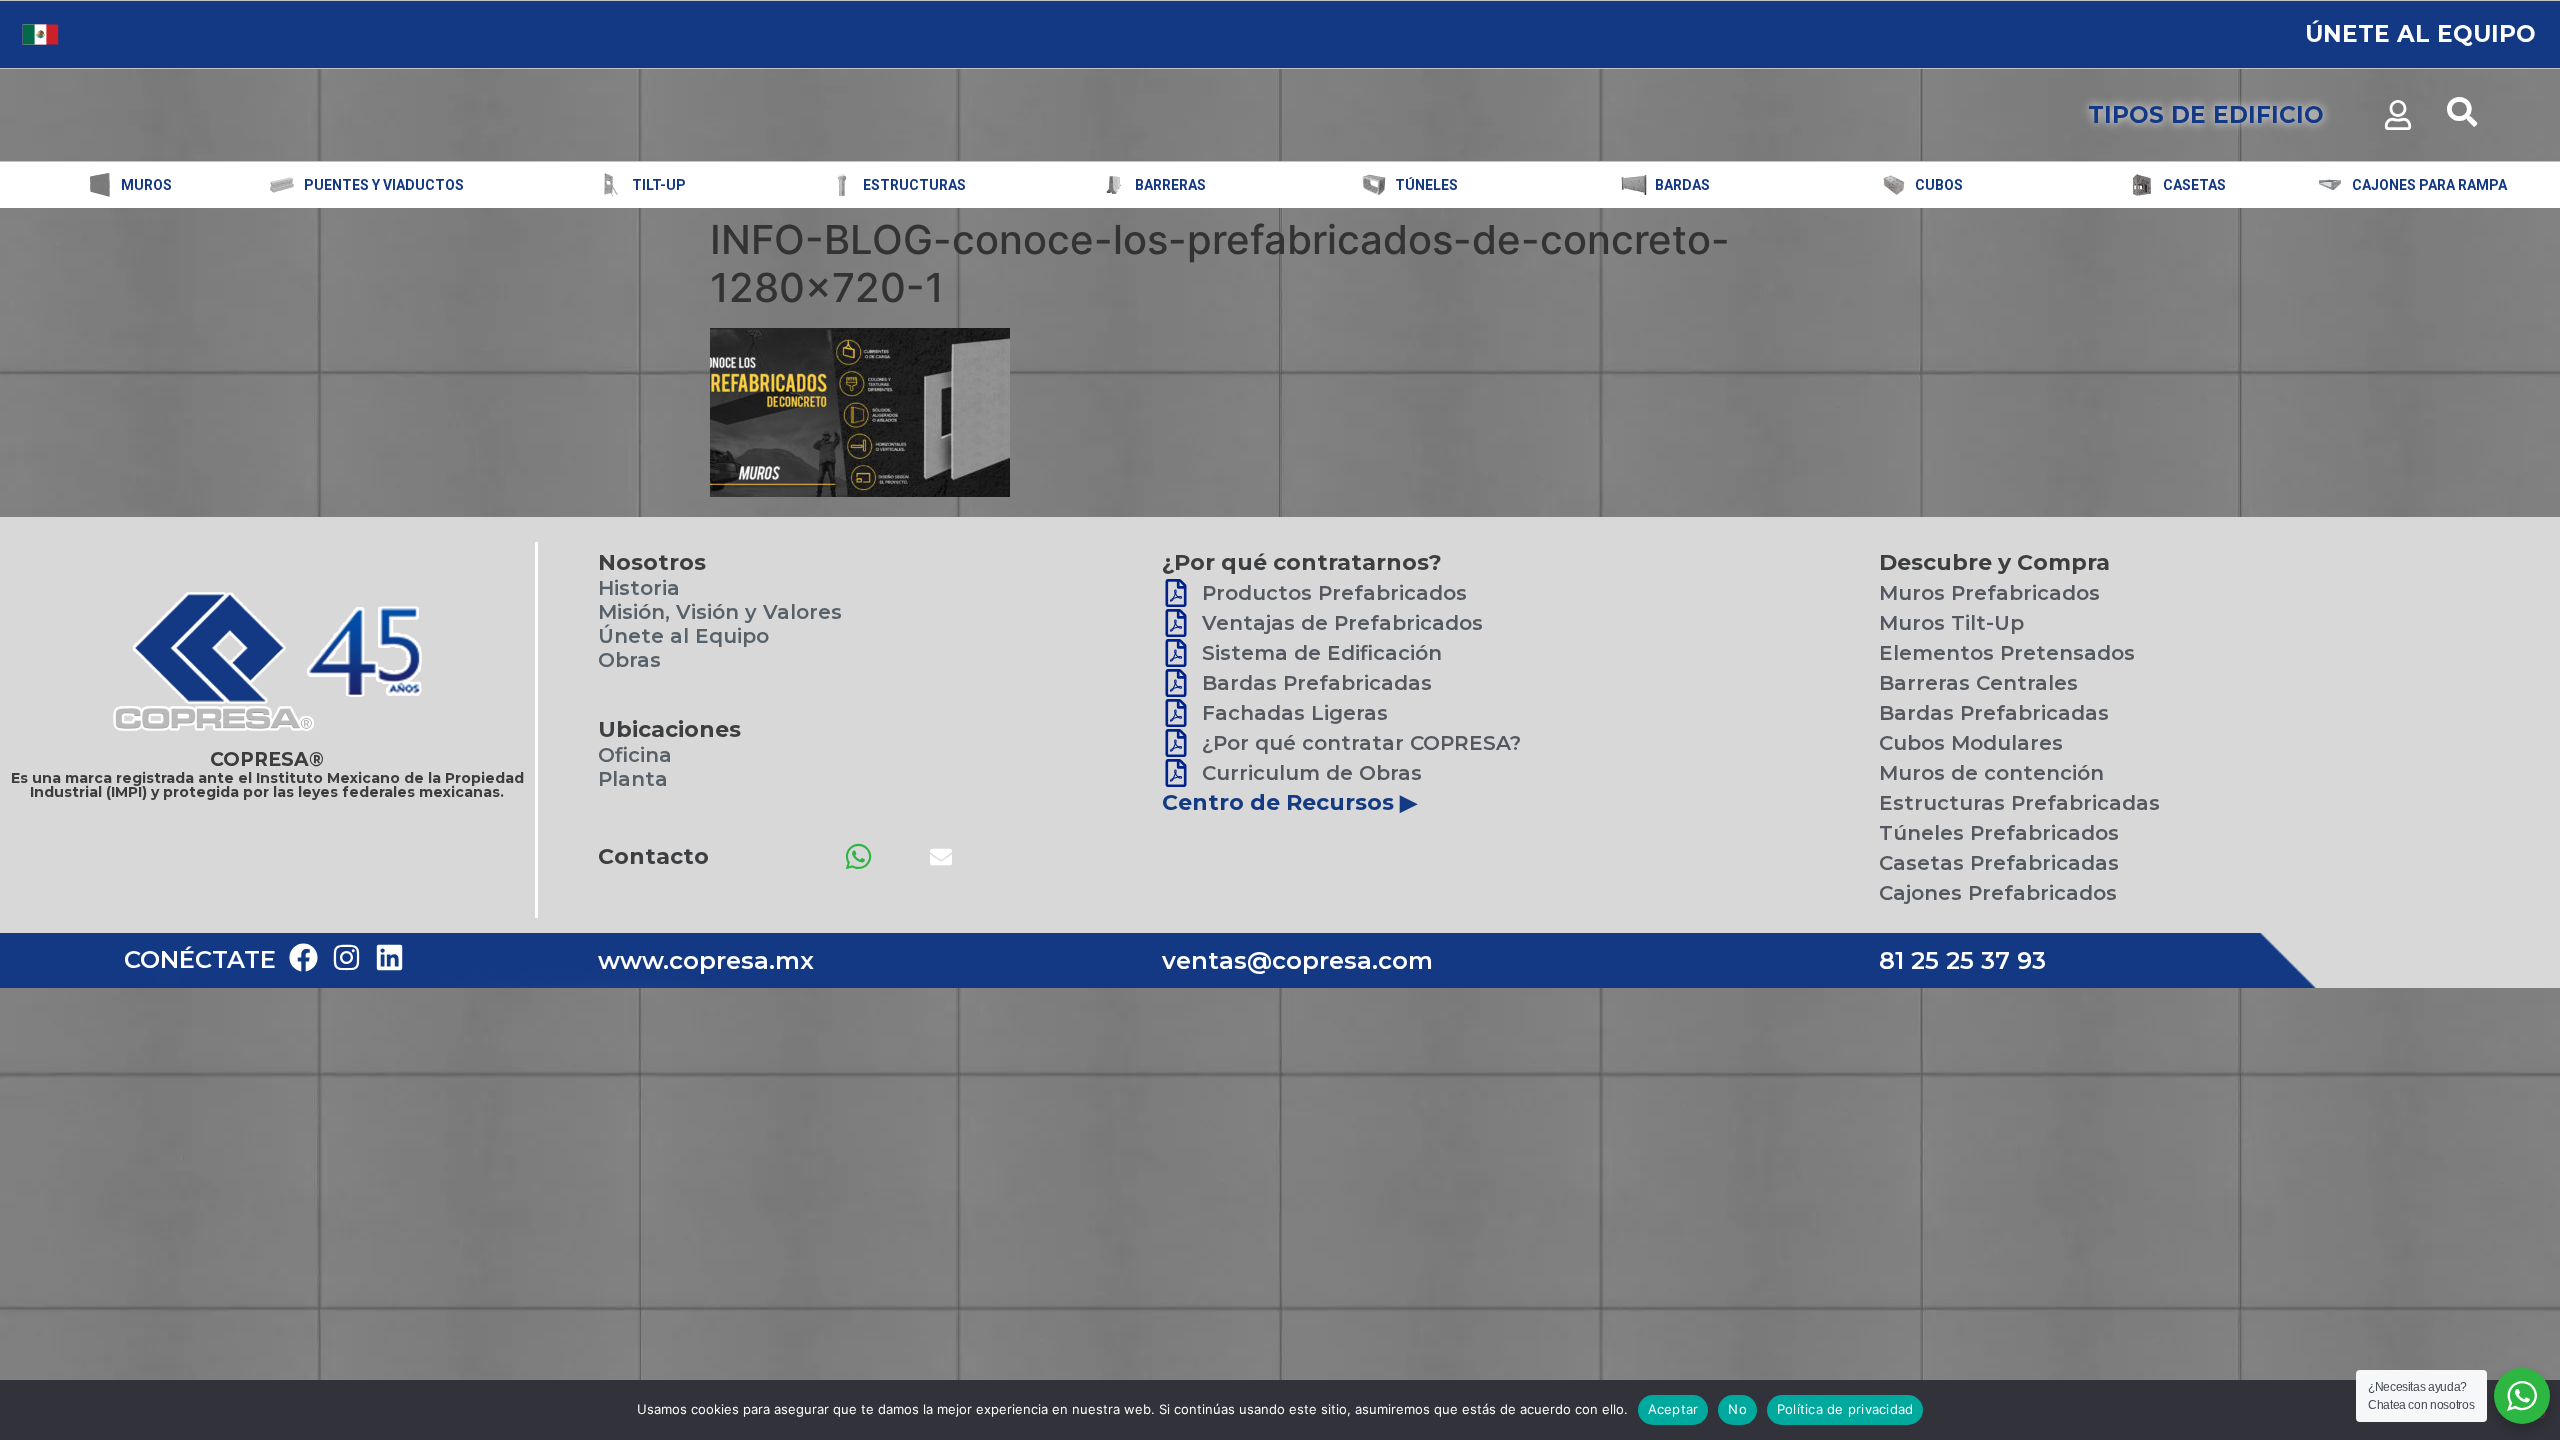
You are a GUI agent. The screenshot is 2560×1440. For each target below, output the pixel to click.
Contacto (653, 856)
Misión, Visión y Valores (720, 612)
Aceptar (1673, 1409)
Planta (633, 779)
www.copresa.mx (706, 960)
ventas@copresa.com (1297, 960)
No (1737, 1409)
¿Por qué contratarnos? (1302, 562)
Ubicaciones (669, 729)
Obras (629, 660)
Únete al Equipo (683, 636)
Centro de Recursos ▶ (1289, 802)
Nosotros (652, 562)
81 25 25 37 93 (1962, 960)
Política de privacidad (1845, 1409)
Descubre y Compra (1994, 562)
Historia (639, 588)
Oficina (635, 755)
